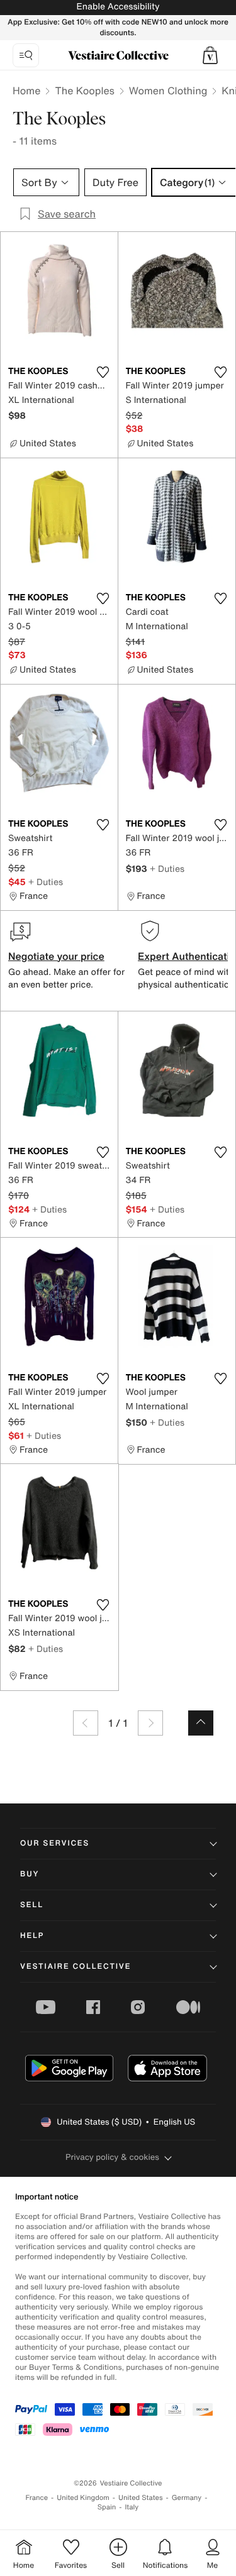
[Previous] (86, 1723)
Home (26, 91)
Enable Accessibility (118, 7)
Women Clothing (168, 91)
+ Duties (46, 882)
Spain (107, 2507)
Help (32, 1936)
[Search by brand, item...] (26, 55)
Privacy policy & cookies (112, 2157)
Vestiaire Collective (76, 1967)
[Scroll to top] (201, 1723)
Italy (132, 2507)
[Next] (150, 1723)
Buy (30, 1874)
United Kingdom (83, 2498)
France (37, 2498)
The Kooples (84, 91)
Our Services (55, 1843)
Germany (187, 2498)
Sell (32, 1905)
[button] (210, 55)
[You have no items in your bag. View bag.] (210, 55)
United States (141, 2498)
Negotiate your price (56, 956)
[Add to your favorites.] (103, 372)
